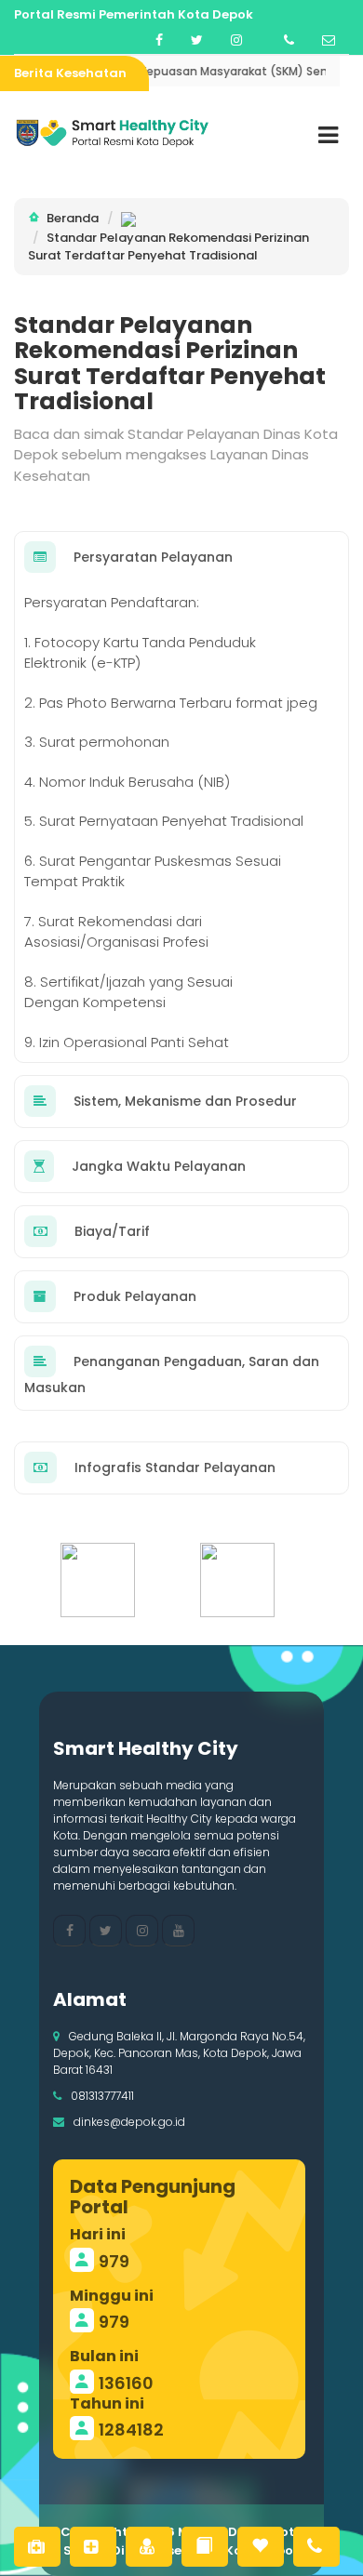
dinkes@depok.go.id (129, 2122)
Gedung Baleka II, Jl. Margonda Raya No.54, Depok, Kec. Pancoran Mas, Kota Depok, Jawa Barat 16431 (179, 2053)
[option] (112, 1580)
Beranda (73, 218)
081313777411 (102, 2096)
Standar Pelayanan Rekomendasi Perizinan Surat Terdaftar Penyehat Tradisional (168, 247)
